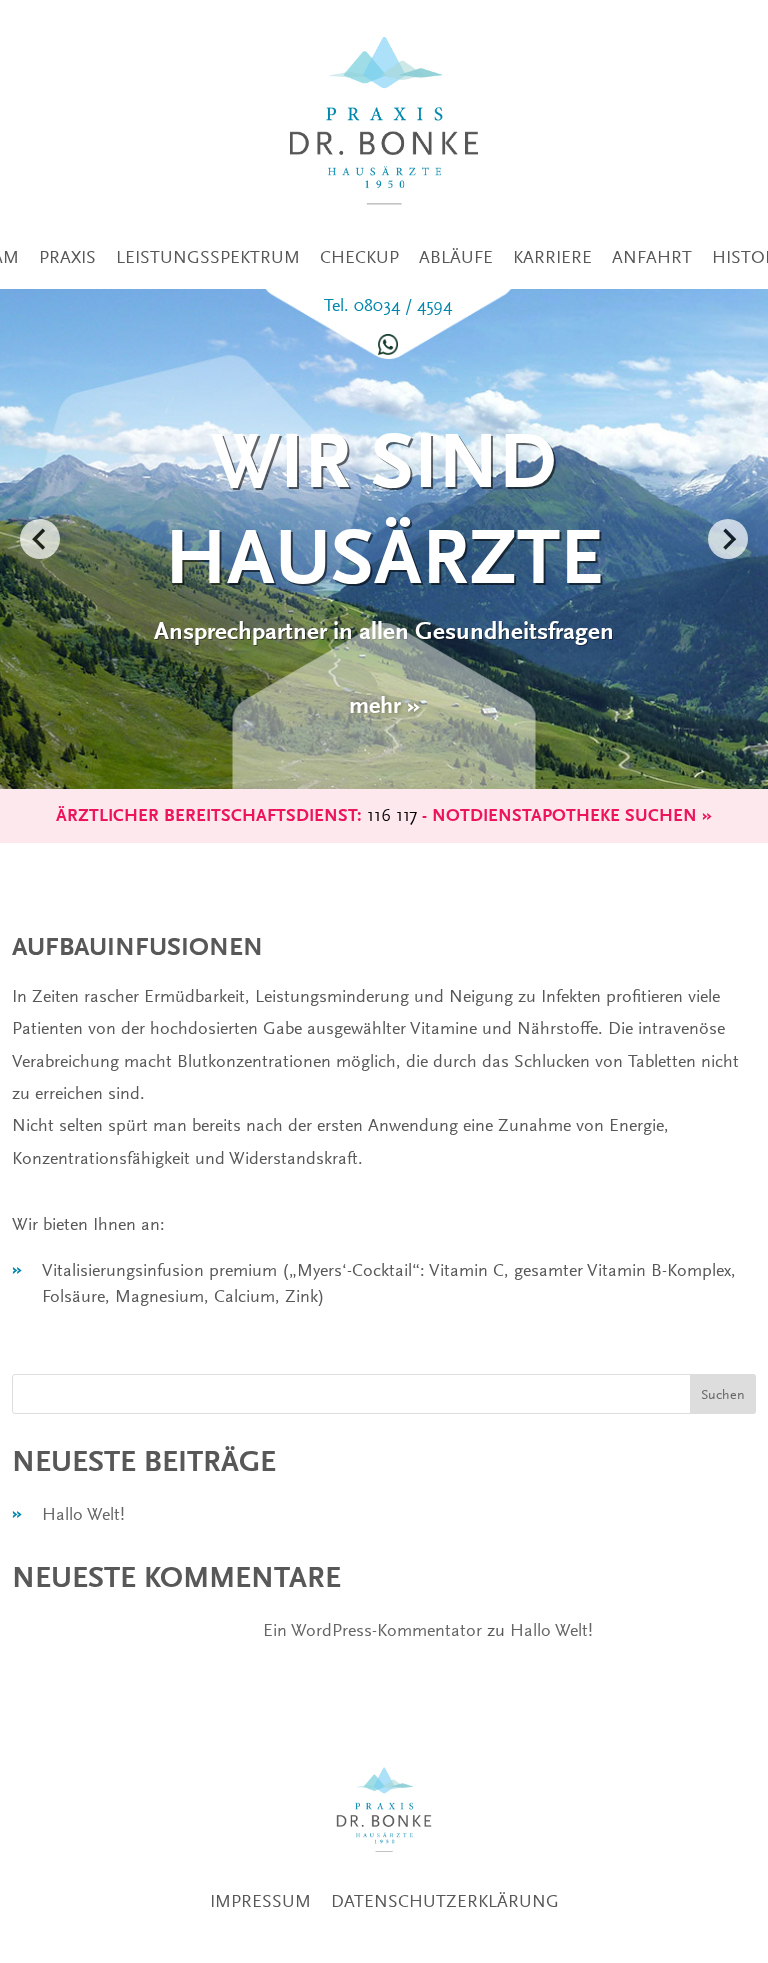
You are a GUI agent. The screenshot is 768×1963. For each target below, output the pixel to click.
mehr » (384, 705)
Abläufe (456, 257)
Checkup (359, 257)
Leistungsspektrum (208, 257)
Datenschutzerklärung (445, 1901)
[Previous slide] (40, 539)
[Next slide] (728, 539)
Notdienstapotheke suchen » (572, 815)
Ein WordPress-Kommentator (372, 1630)
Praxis (67, 257)
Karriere (552, 257)
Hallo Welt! (83, 1514)
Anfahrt (652, 257)
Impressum (260, 1901)
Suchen (723, 1394)
